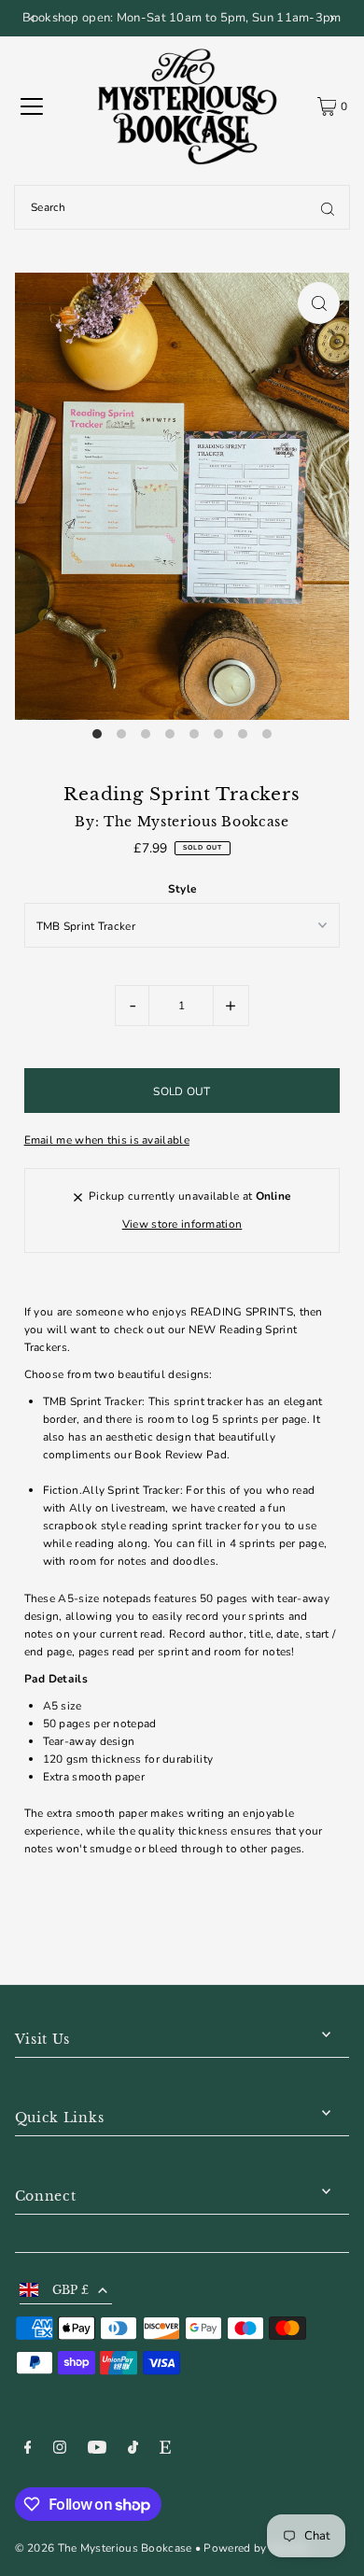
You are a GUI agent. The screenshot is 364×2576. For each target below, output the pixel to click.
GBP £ (71, 2290)
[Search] (328, 207)
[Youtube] (97, 2450)
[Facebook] (28, 2450)
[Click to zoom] (319, 303)
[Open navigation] (32, 106)
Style (182, 889)
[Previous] (33, 19)
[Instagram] (60, 2450)
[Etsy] (165, 2450)
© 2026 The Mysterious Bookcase (104, 2548)
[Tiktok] (133, 2450)
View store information (182, 1224)
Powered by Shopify (256, 2548)
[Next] (331, 19)
